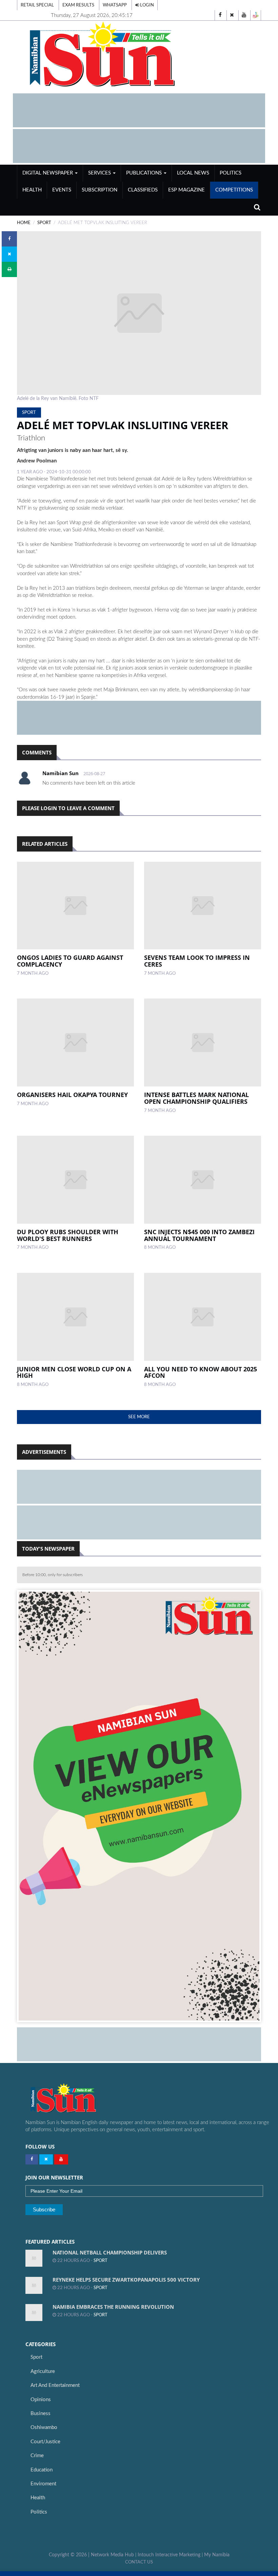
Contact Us (139, 2562)
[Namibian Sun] (76, 2099)
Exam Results (78, 5)
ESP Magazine (186, 190)
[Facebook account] (220, 15)
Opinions (41, 2400)
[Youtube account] (244, 15)
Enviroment (43, 2484)
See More (139, 1417)
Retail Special (37, 5)
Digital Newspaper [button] (48, 173)
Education (42, 2470)
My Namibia (217, 2555)
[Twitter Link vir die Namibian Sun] (46, 2159)
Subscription (100, 190)
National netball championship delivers (110, 2252)
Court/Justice (45, 2442)
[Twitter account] (232, 15)
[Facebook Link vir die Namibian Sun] (32, 2159)
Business (41, 2414)
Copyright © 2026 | (70, 2555)
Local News (193, 173)
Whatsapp (115, 5)
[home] (139, 54)
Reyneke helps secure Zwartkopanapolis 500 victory (126, 2280)
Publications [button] (145, 173)
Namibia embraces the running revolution (113, 2307)
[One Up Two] (256, 15)
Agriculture (43, 2371)
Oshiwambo (44, 2427)
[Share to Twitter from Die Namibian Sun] (9, 254)
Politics (231, 173)
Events (62, 190)
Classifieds (143, 190)
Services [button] (100, 173)
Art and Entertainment (55, 2385)
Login (146, 5)
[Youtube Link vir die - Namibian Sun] (61, 2159)
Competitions (234, 190)
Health (32, 190)
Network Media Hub (112, 2555)
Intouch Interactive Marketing (169, 2555)
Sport (44, 223)
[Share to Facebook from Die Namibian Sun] (9, 239)
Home (24, 223)
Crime (37, 2456)
